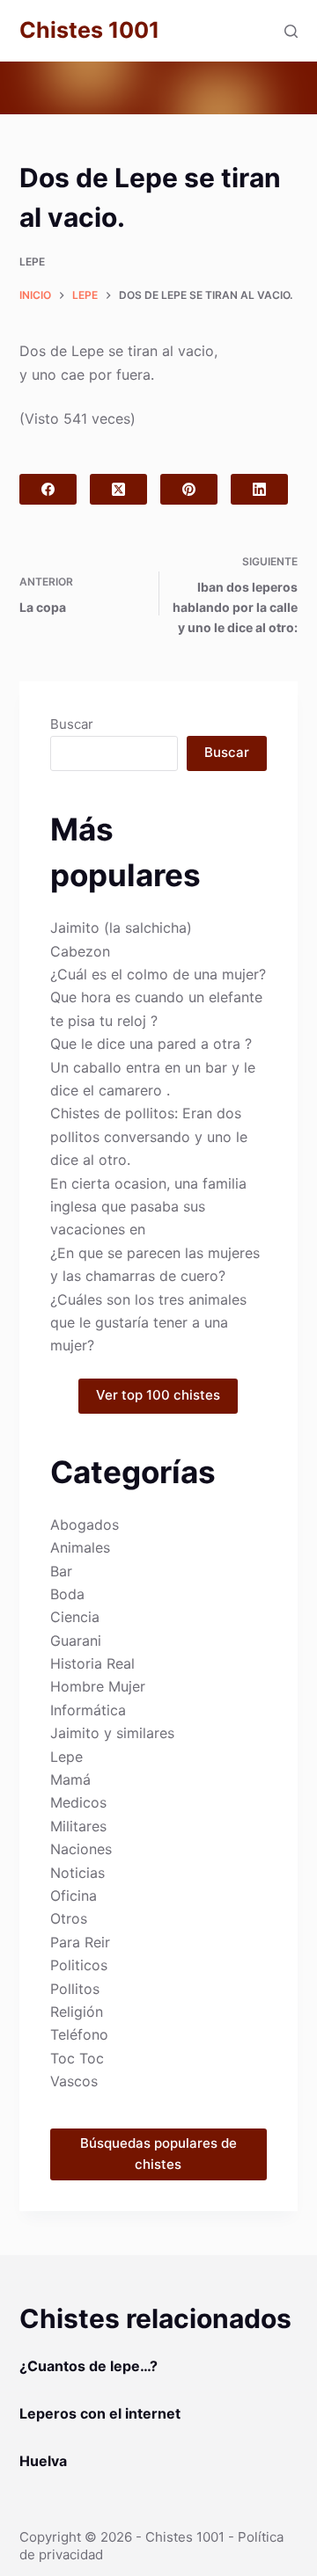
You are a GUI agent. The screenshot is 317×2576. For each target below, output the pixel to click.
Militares (78, 1826)
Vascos (74, 2081)
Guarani (76, 1641)
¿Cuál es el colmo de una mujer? (158, 974)
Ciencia (75, 1617)
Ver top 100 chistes (158, 1395)
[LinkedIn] (259, 489)
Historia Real (92, 1663)
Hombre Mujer (98, 1686)
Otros (69, 1918)
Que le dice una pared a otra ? (151, 1044)
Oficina (74, 1896)
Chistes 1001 (89, 30)
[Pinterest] (189, 489)
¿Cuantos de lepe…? (88, 2366)
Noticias (77, 1873)
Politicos (79, 1965)
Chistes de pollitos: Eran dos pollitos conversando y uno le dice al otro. (149, 1136)
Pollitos (75, 1989)
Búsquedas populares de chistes (158, 2154)
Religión (77, 2012)
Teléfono (79, 2034)
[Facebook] (48, 489)
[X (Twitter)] (118, 489)
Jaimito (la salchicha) (121, 928)
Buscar (72, 724)
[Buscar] (291, 31)
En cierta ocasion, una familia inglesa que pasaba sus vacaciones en (148, 1207)
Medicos (78, 1802)
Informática (88, 1710)
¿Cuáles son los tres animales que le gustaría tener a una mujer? (148, 1323)
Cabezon (80, 951)
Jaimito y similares (112, 1733)
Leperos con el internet (100, 2413)
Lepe (32, 262)
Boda (67, 1594)
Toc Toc (77, 2058)
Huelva (43, 2461)
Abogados (85, 1524)
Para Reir (80, 1942)
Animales (80, 1547)
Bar (61, 1571)
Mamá (70, 1779)
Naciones (81, 1849)
